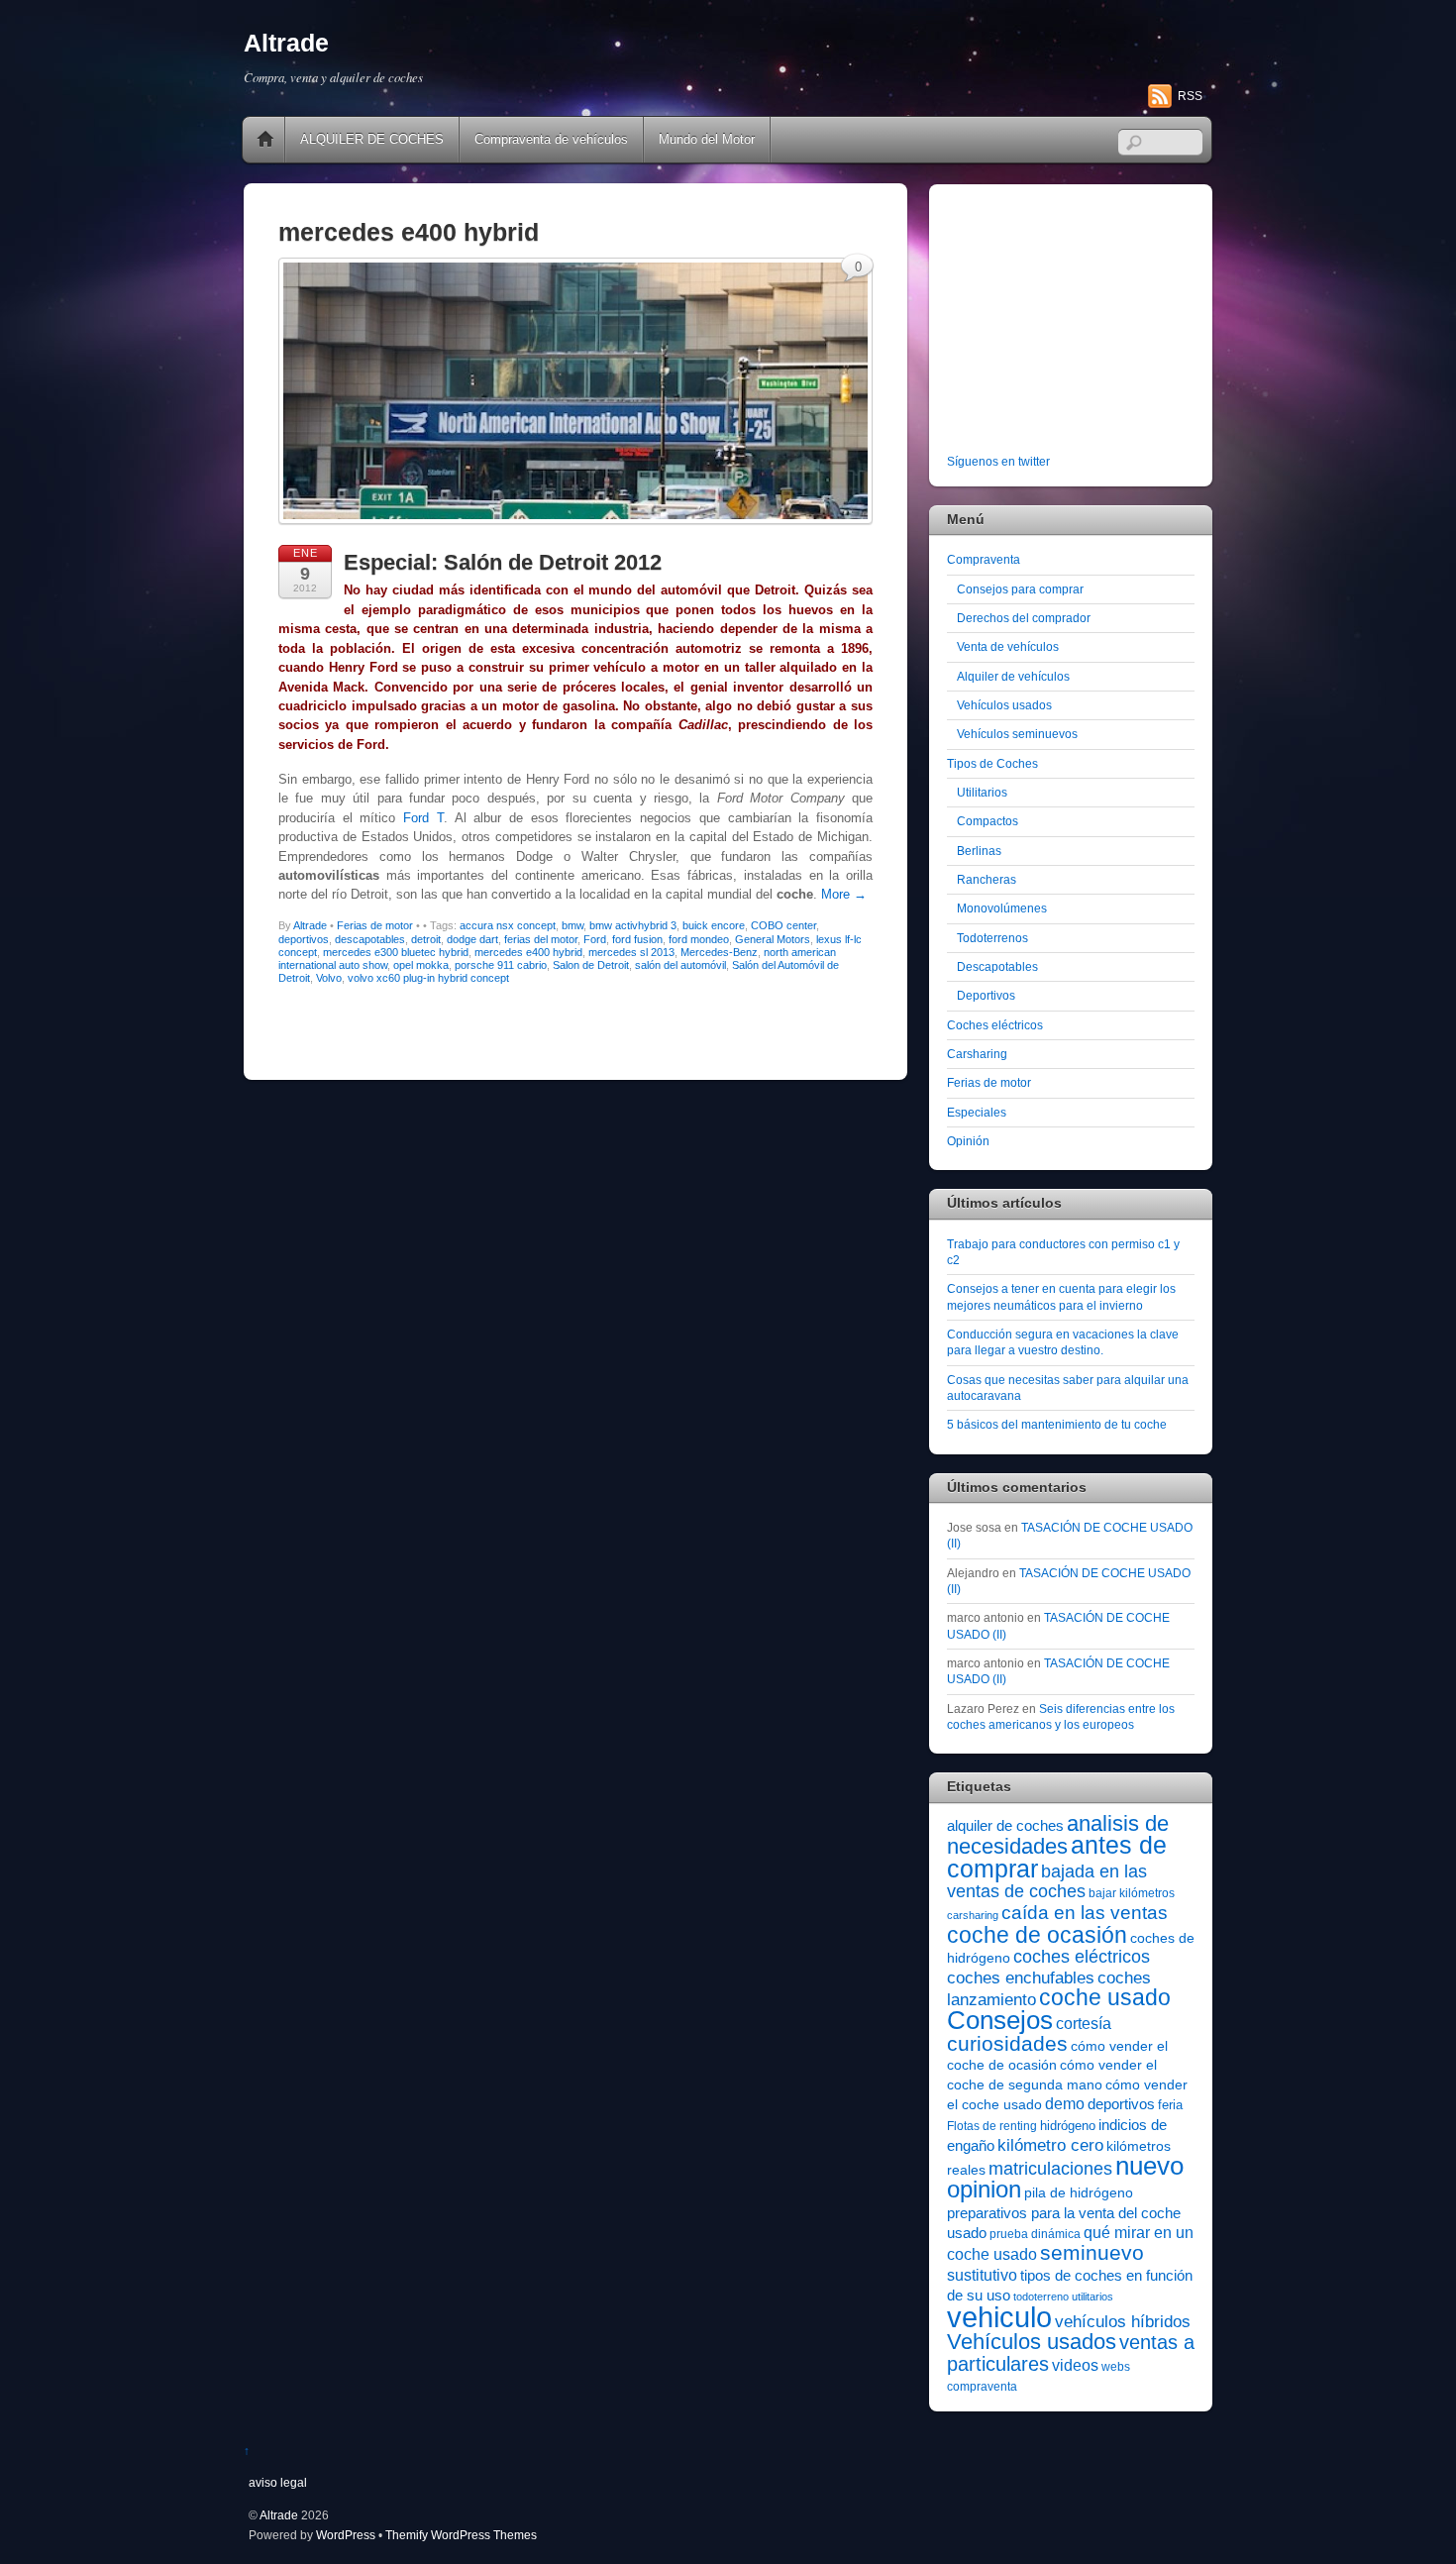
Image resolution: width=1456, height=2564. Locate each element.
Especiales (977, 1112)
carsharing (973, 1915)
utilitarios (1092, 2297)
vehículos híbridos (1123, 2322)
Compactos (988, 821)
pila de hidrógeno (1079, 2192)
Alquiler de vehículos (1013, 676)
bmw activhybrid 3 (633, 925)
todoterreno (1041, 2297)
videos (1075, 2365)
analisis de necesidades (1058, 1835)
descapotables (370, 939)
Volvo (329, 978)
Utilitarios (982, 792)
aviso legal (278, 2482)
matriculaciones (1050, 2169)
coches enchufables (1021, 1978)
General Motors (773, 939)
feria (1170, 2105)
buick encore (714, 925)
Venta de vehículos (1008, 646)
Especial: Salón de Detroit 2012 (503, 562)
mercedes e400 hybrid (528, 952)
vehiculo (999, 2317)
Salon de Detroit (591, 965)
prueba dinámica (1035, 2234)
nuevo (1149, 2166)
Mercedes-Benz (719, 952)
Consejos (1000, 2020)
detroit (426, 939)
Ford (595, 939)
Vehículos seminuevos (1017, 734)
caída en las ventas (1085, 1913)
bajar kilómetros (1132, 1893)
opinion (984, 2189)
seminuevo (1092, 2253)
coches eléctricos (1082, 1957)
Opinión (968, 1141)
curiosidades (1007, 2043)
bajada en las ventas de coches (1047, 1881)
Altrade (310, 925)
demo (1065, 2103)
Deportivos (986, 995)
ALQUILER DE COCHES (372, 139)
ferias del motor (541, 939)
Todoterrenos (992, 938)
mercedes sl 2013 (631, 952)
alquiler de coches (1005, 1825)
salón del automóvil (680, 965)
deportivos (304, 939)
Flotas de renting (992, 2126)
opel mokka (421, 965)
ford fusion (637, 939)
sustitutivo (982, 2275)
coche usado (1105, 1997)
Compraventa (984, 559)
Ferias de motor (375, 925)
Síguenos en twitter (998, 461)
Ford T (423, 818)
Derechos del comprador (1024, 618)
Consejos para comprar (1020, 589)
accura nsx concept (508, 925)
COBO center (783, 925)
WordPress (346, 2535)
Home (265, 140)
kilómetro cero (1050, 2145)
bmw (572, 925)
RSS (1190, 96)
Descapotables (997, 966)
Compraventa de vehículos (551, 139)
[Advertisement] (1071, 323)
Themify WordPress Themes (461, 2535)
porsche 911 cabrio (501, 965)
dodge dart (472, 939)
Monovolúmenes (1002, 908)
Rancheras (987, 879)
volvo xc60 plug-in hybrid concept (428, 978)
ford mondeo (699, 939)
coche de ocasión (1037, 1935)
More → (844, 894)
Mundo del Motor (707, 139)
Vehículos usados (1004, 705)
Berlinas (979, 851)
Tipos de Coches (992, 763)
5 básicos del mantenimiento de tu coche (1057, 1424)
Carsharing (977, 1054)
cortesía (1084, 2024)
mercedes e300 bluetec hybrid (396, 952)
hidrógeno (1068, 2126)
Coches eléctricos (995, 1025)
